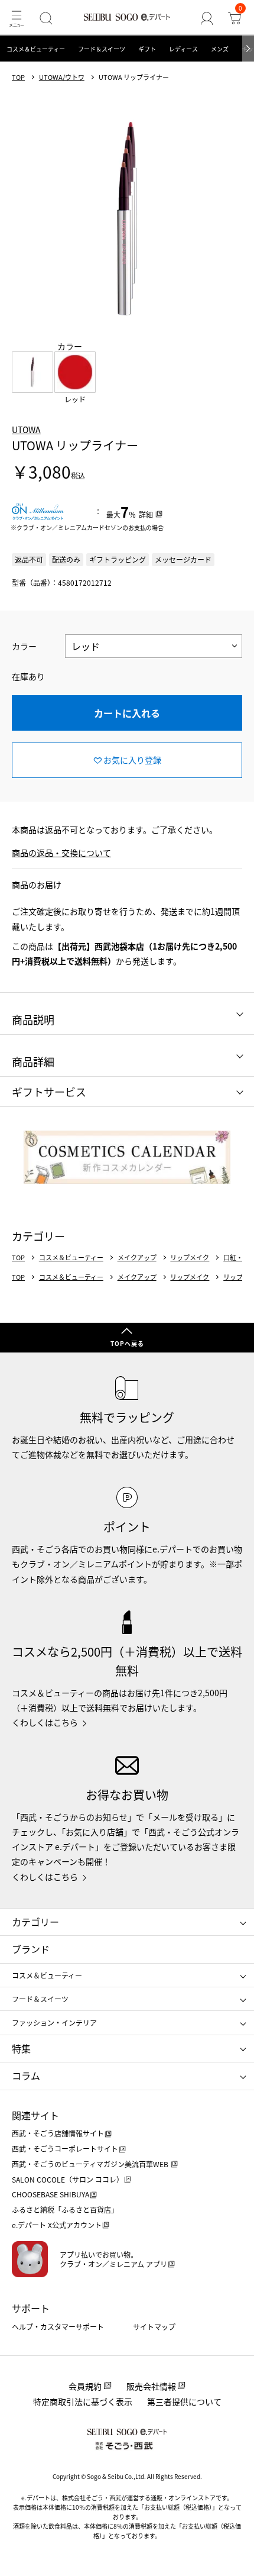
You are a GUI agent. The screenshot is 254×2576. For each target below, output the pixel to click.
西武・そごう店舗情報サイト (58, 2133)
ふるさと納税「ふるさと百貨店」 (65, 2209)
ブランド (31, 1949)
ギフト (147, 49)
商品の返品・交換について (61, 853)
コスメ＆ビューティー (36, 49)
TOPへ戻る (127, 1343)
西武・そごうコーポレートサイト (65, 2149)
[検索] (46, 18)
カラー (24, 646)
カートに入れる (127, 713)
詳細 (146, 514)
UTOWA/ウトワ (62, 77)
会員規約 (85, 2386)
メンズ (220, 49)
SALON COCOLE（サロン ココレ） (68, 2179)
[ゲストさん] (207, 18)
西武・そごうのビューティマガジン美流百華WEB (91, 2164)
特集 (21, 2048)
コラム (26, 2075)
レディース (183, 49)
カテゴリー (35, 1922)
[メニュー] (16, 18)
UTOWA (26, 430)
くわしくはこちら (45, 1722)
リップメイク (190, 1258)
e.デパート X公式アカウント (57, 2225)
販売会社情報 (151, 2386)
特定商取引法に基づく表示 (83, 2401)
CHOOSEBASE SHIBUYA (51, 2194)
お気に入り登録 (132, 760)
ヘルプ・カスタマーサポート (58, 2327)
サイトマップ (154, 2327)
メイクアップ (137, 1258)
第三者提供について (184, 2401)
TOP (18, 77)
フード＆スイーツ (102, 49)
